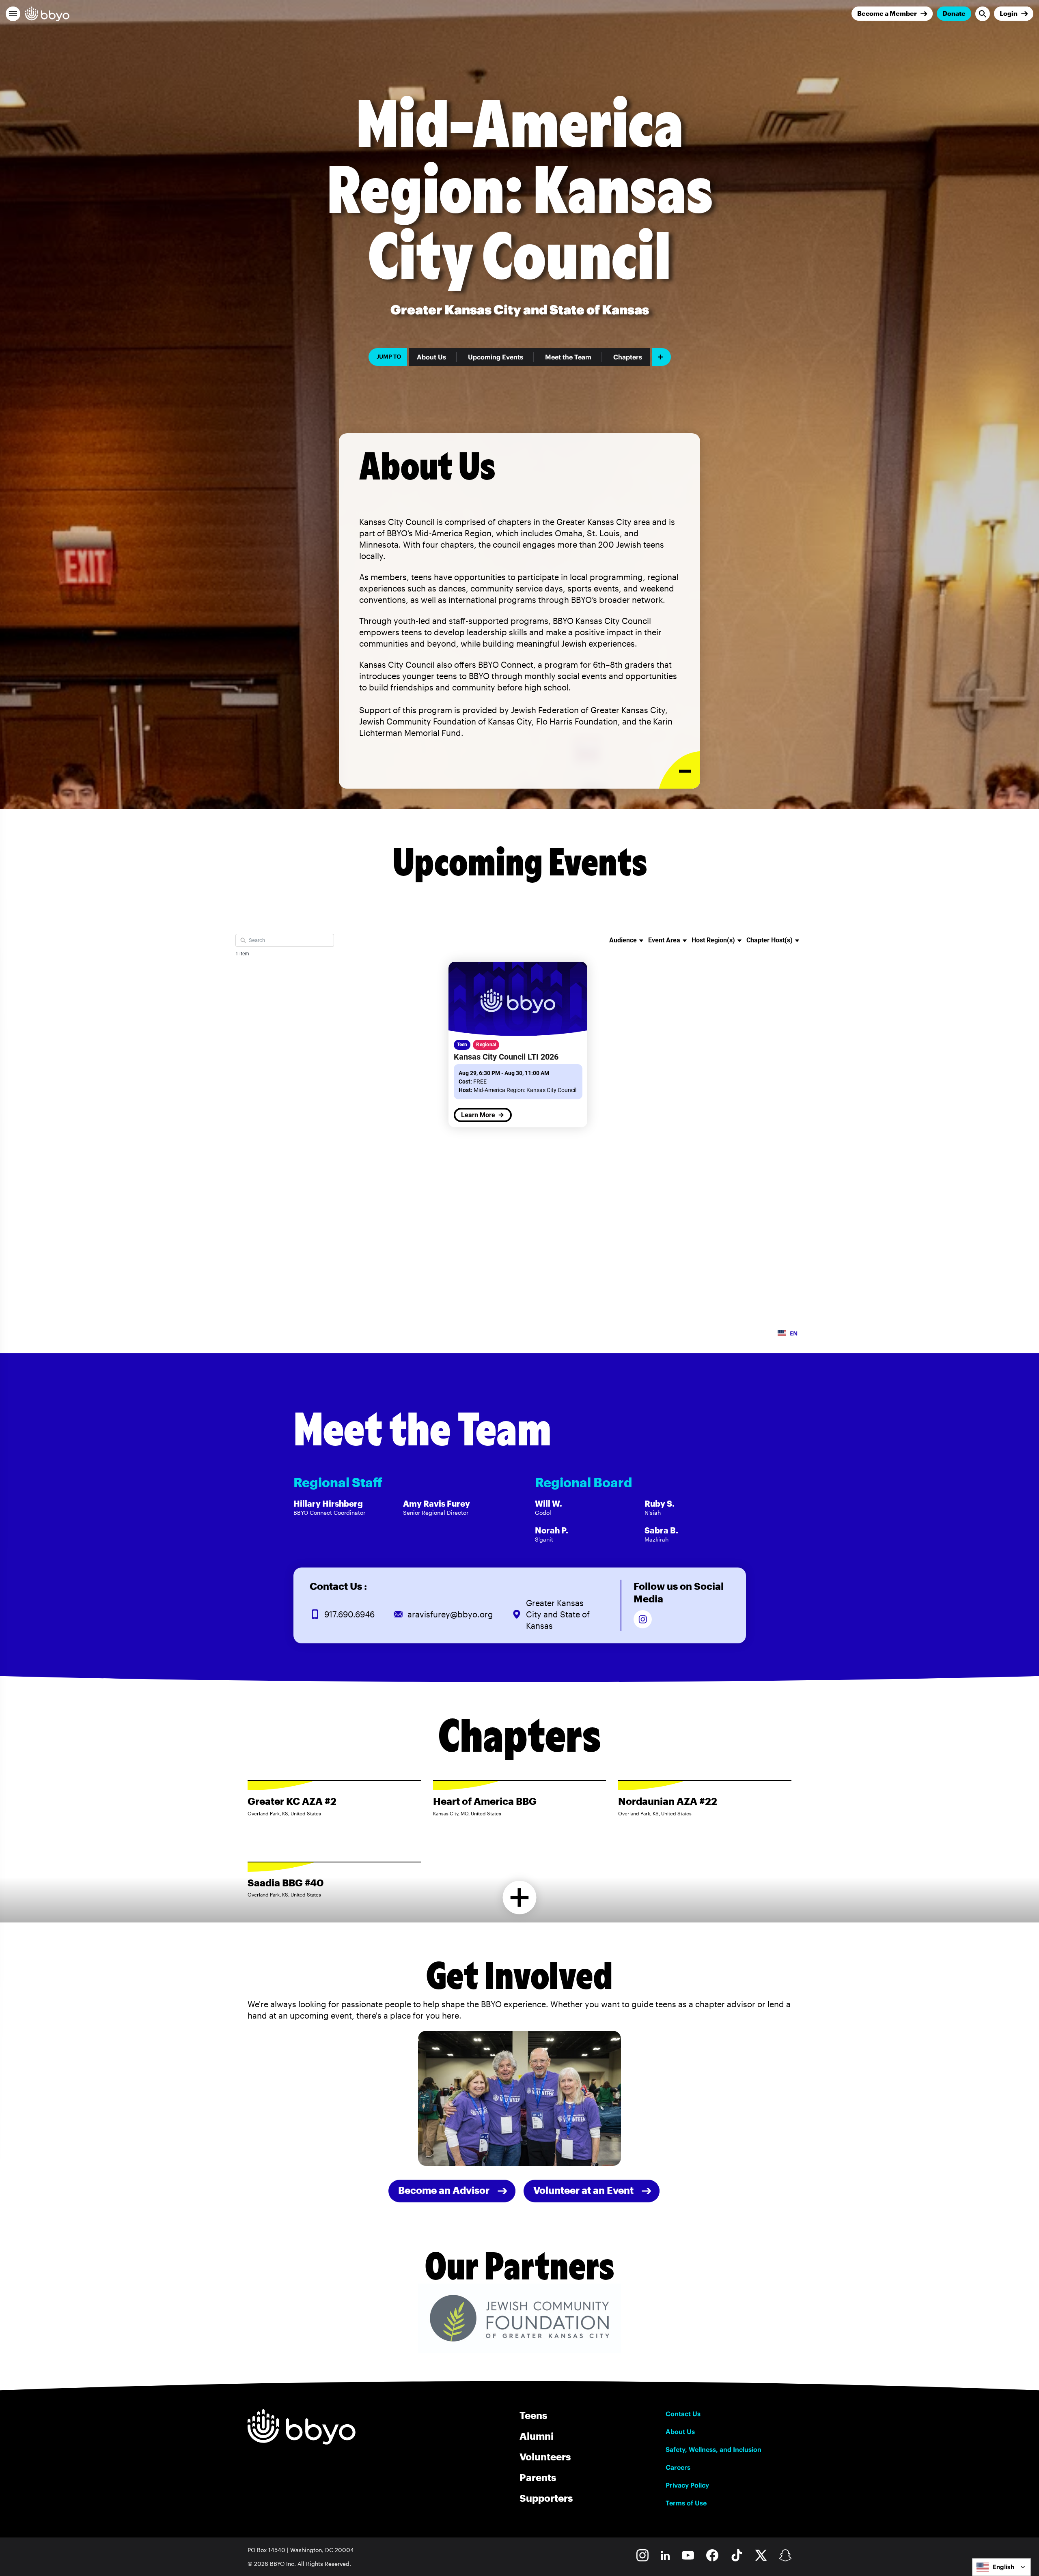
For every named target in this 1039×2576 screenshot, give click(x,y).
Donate (954, 13)
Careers (678, 2467)
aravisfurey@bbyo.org (450, 1614)
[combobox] (1001, 2567)
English (1003, 2567)
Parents (538, 2477)
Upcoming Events (496, 357)
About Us (431, 357)
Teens (533, 2415)
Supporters (546, 2498)
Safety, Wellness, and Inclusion (714, 2449)
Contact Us (683, 2414)
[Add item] (661, 357)
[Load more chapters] (520, 1898)
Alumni (537, 2436)
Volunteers (545, 2457)
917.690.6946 (349, 1614)
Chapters (628, 357)
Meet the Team (568, 357)
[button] (13, 14)
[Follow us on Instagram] (643, 1619)
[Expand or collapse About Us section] (680, 770)
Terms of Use (686, 2503)
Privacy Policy (687, 2485)
